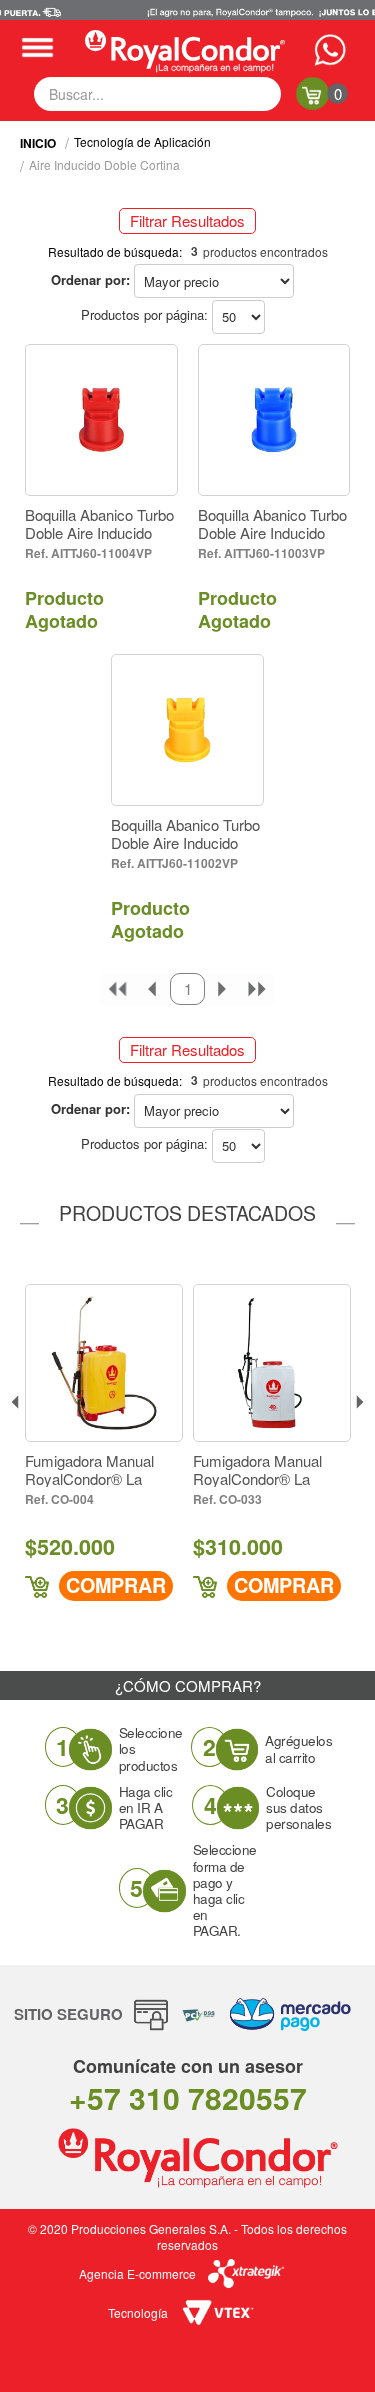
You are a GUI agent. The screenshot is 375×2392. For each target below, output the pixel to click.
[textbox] (158, 94)
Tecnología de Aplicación (142, 141)
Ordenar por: (90, 279)
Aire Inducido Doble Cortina (104, 164)
